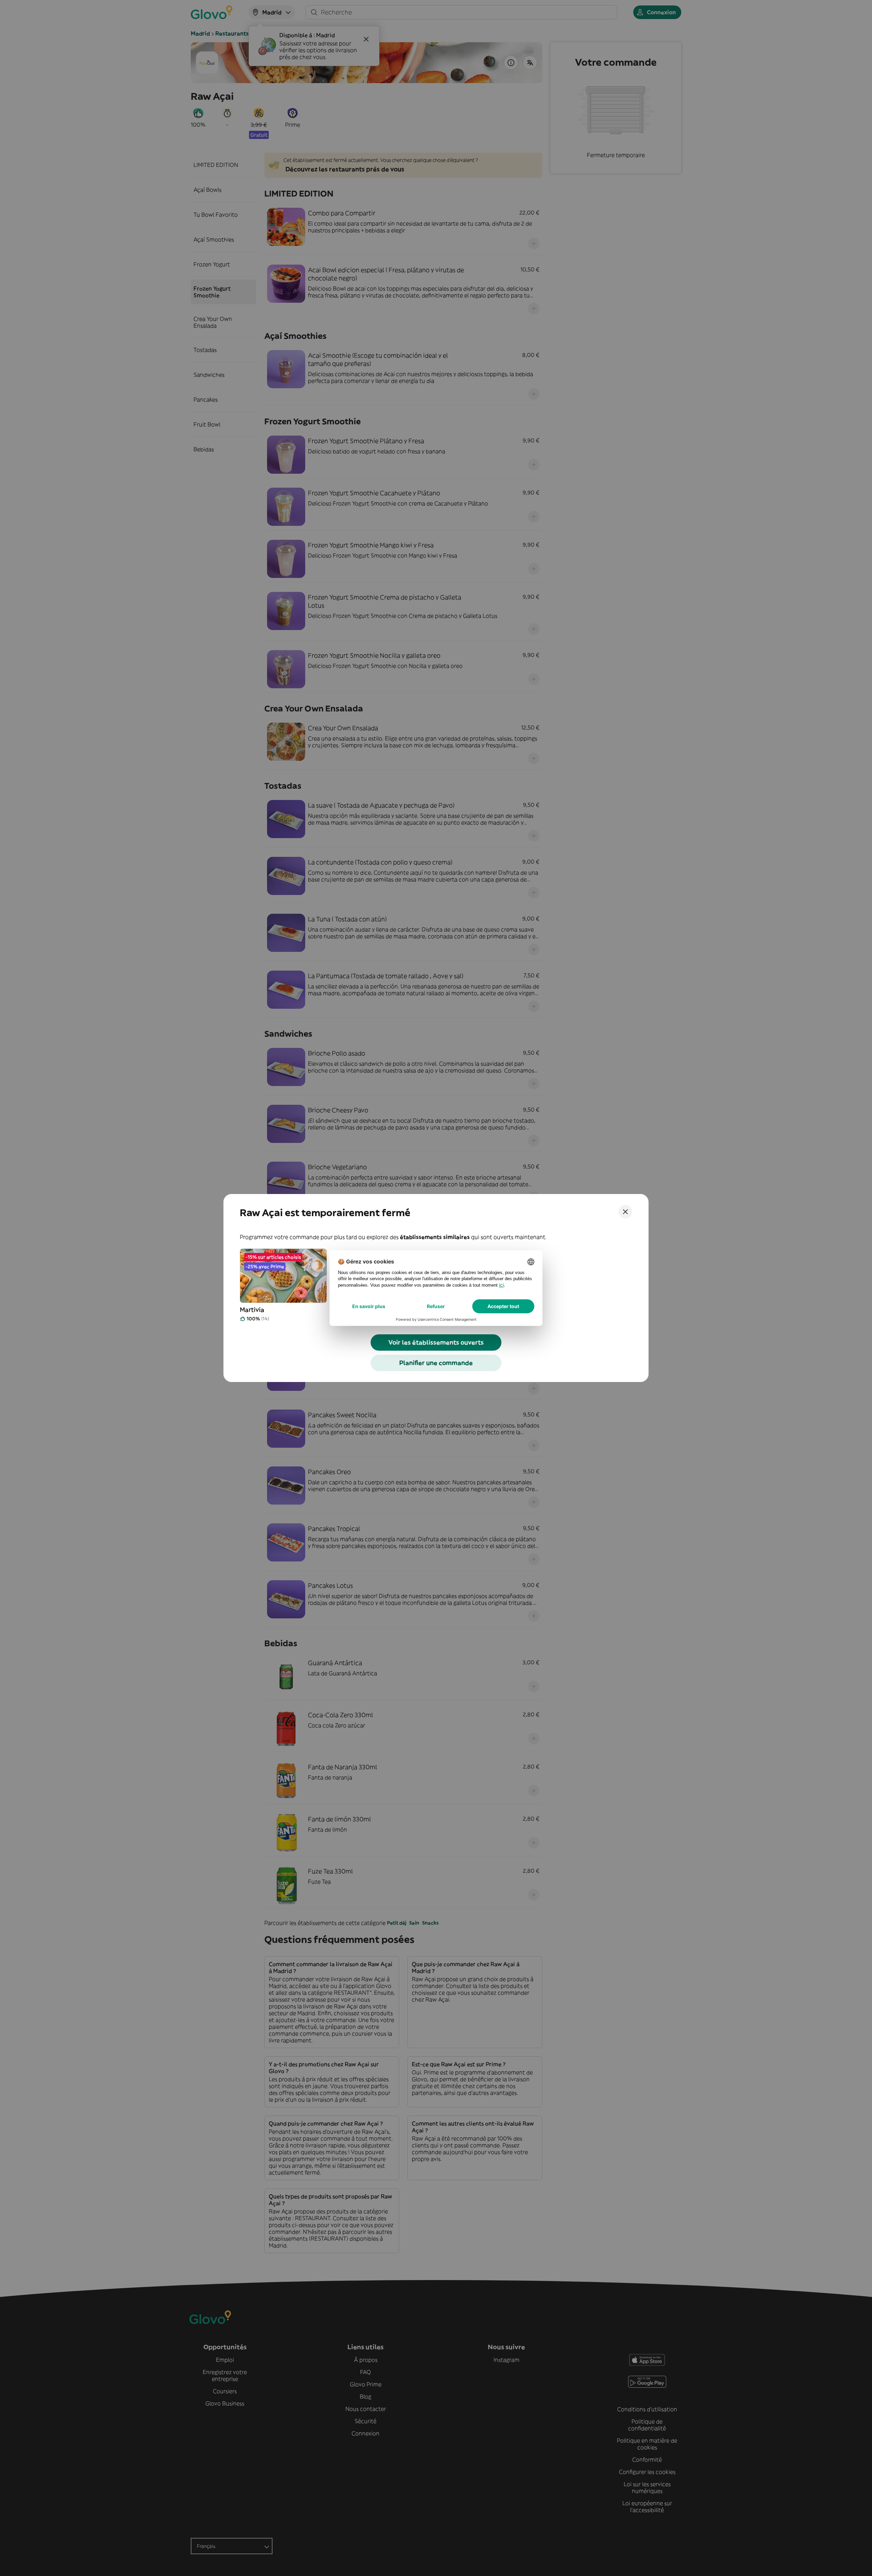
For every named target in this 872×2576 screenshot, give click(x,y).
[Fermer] (625, 1212)
